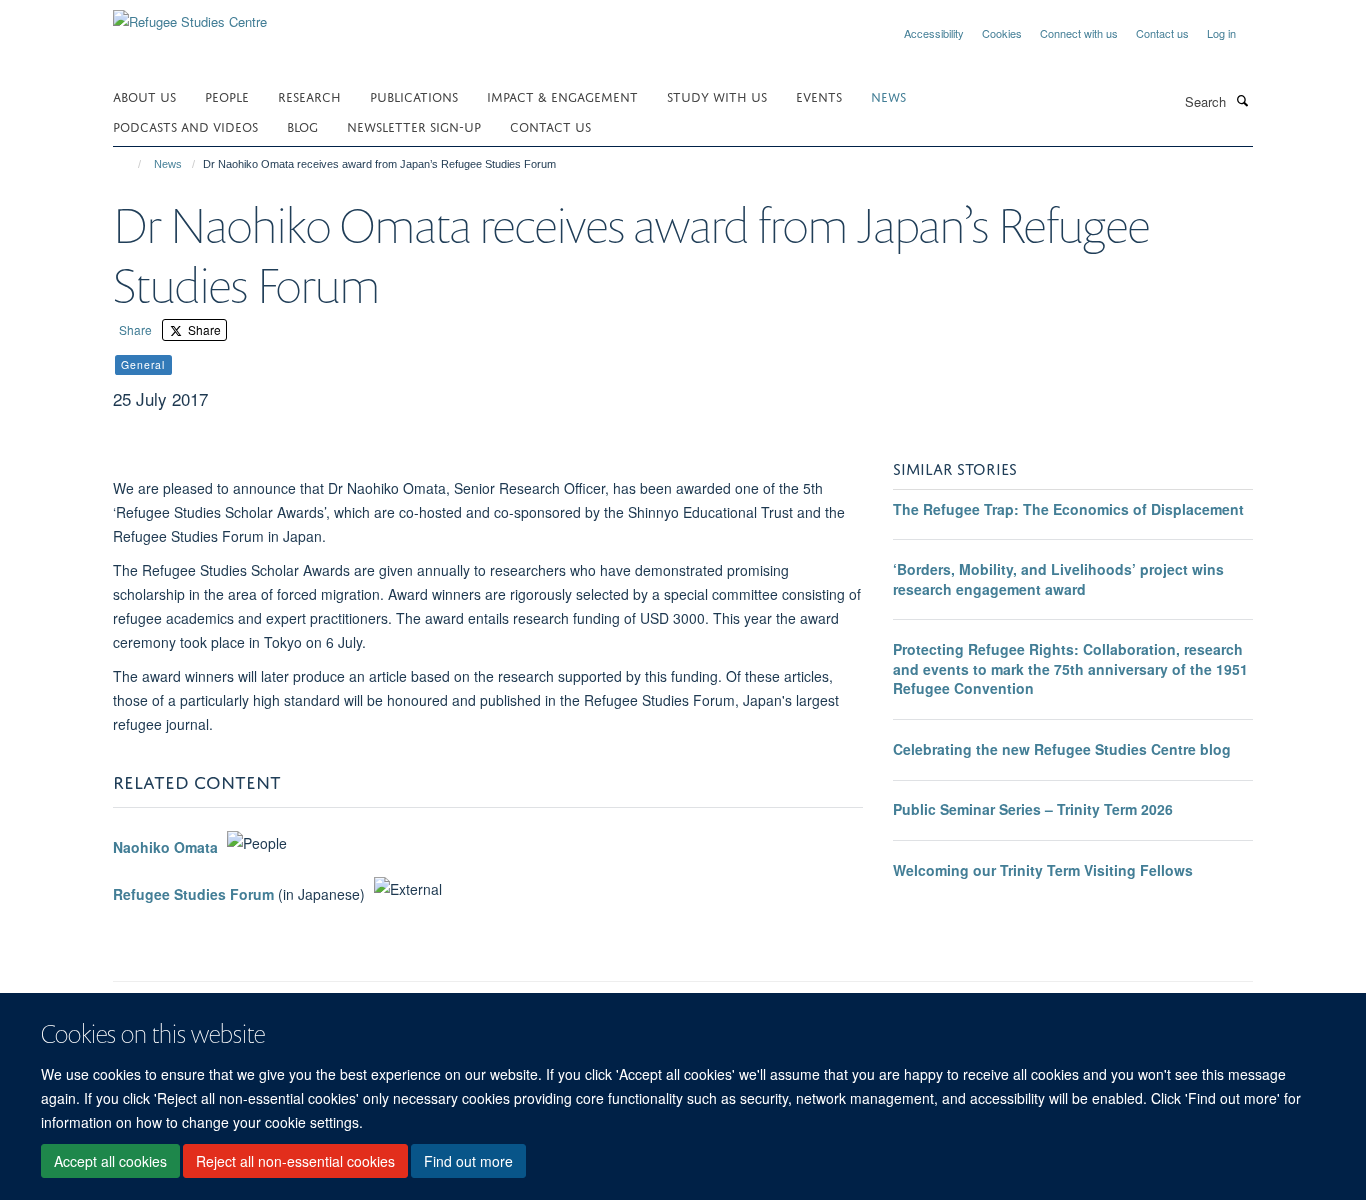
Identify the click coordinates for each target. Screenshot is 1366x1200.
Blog (302, 125)
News (168, 164)
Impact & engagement (562, 95)
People (227, 95)
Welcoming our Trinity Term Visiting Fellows (1043, 870)
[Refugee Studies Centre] (190, 14)
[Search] (1242, 100)
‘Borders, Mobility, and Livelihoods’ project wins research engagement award (1058, 579)
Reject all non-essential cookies (295, 1161)
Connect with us (1079, 33)
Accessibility (934, 33)
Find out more (468, 1161)
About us (144, 95)
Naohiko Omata (165, 848)
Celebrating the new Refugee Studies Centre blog (1062, 749)
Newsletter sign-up (414, 125)
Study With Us (717, 95)
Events (819, 95)
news (888, 95)
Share (135, 329)
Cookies (1002, 33)
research (309, 95)
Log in (1221, 33)
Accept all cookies (110, 1161)
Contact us (1162, 33)
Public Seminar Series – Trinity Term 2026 (1033, 809)
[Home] (130, 164)
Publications (414, 95)
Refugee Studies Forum (193, 894)
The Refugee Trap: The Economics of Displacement (1068, 509)
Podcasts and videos (185, 125)
